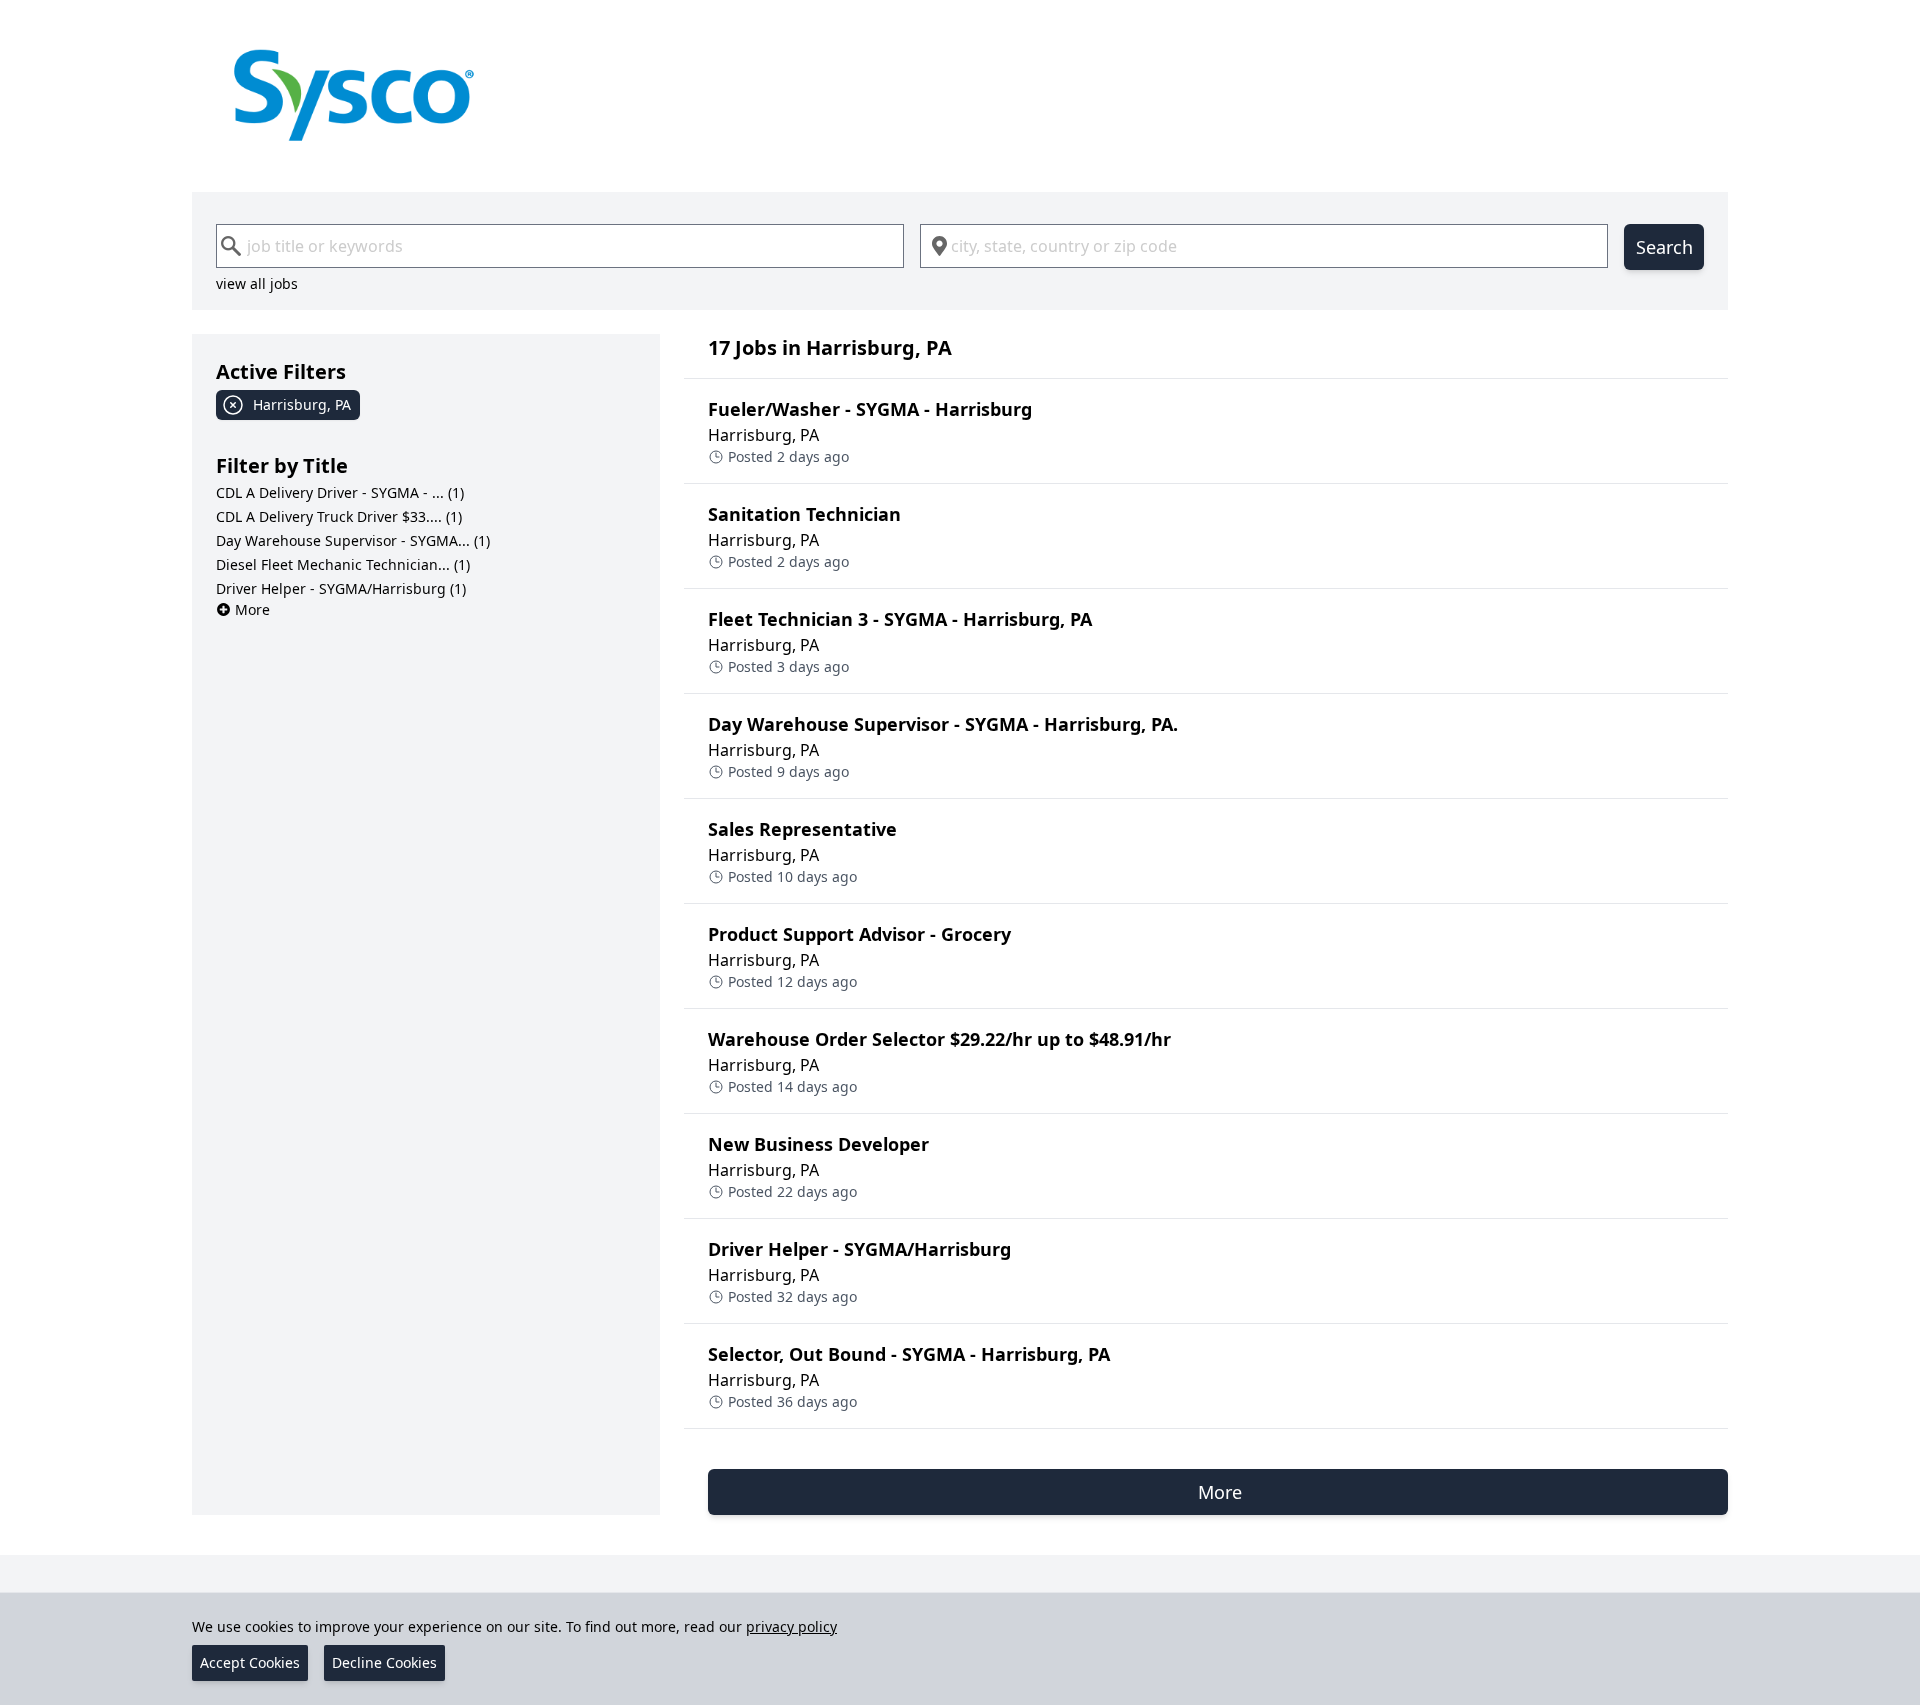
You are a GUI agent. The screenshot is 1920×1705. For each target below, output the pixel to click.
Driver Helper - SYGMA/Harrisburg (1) (341, 588)
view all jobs (257, 283)
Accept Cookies (250, 1662)
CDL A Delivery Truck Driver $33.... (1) (339, 516)
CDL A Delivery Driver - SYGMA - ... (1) (340, 492)
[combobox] (560, 246)
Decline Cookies (384, 1662)
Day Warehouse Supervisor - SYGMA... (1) (353, 540)
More (252, 609)
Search (1664, 247)
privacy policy (791, 1626)
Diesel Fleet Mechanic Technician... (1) (343, 564)
